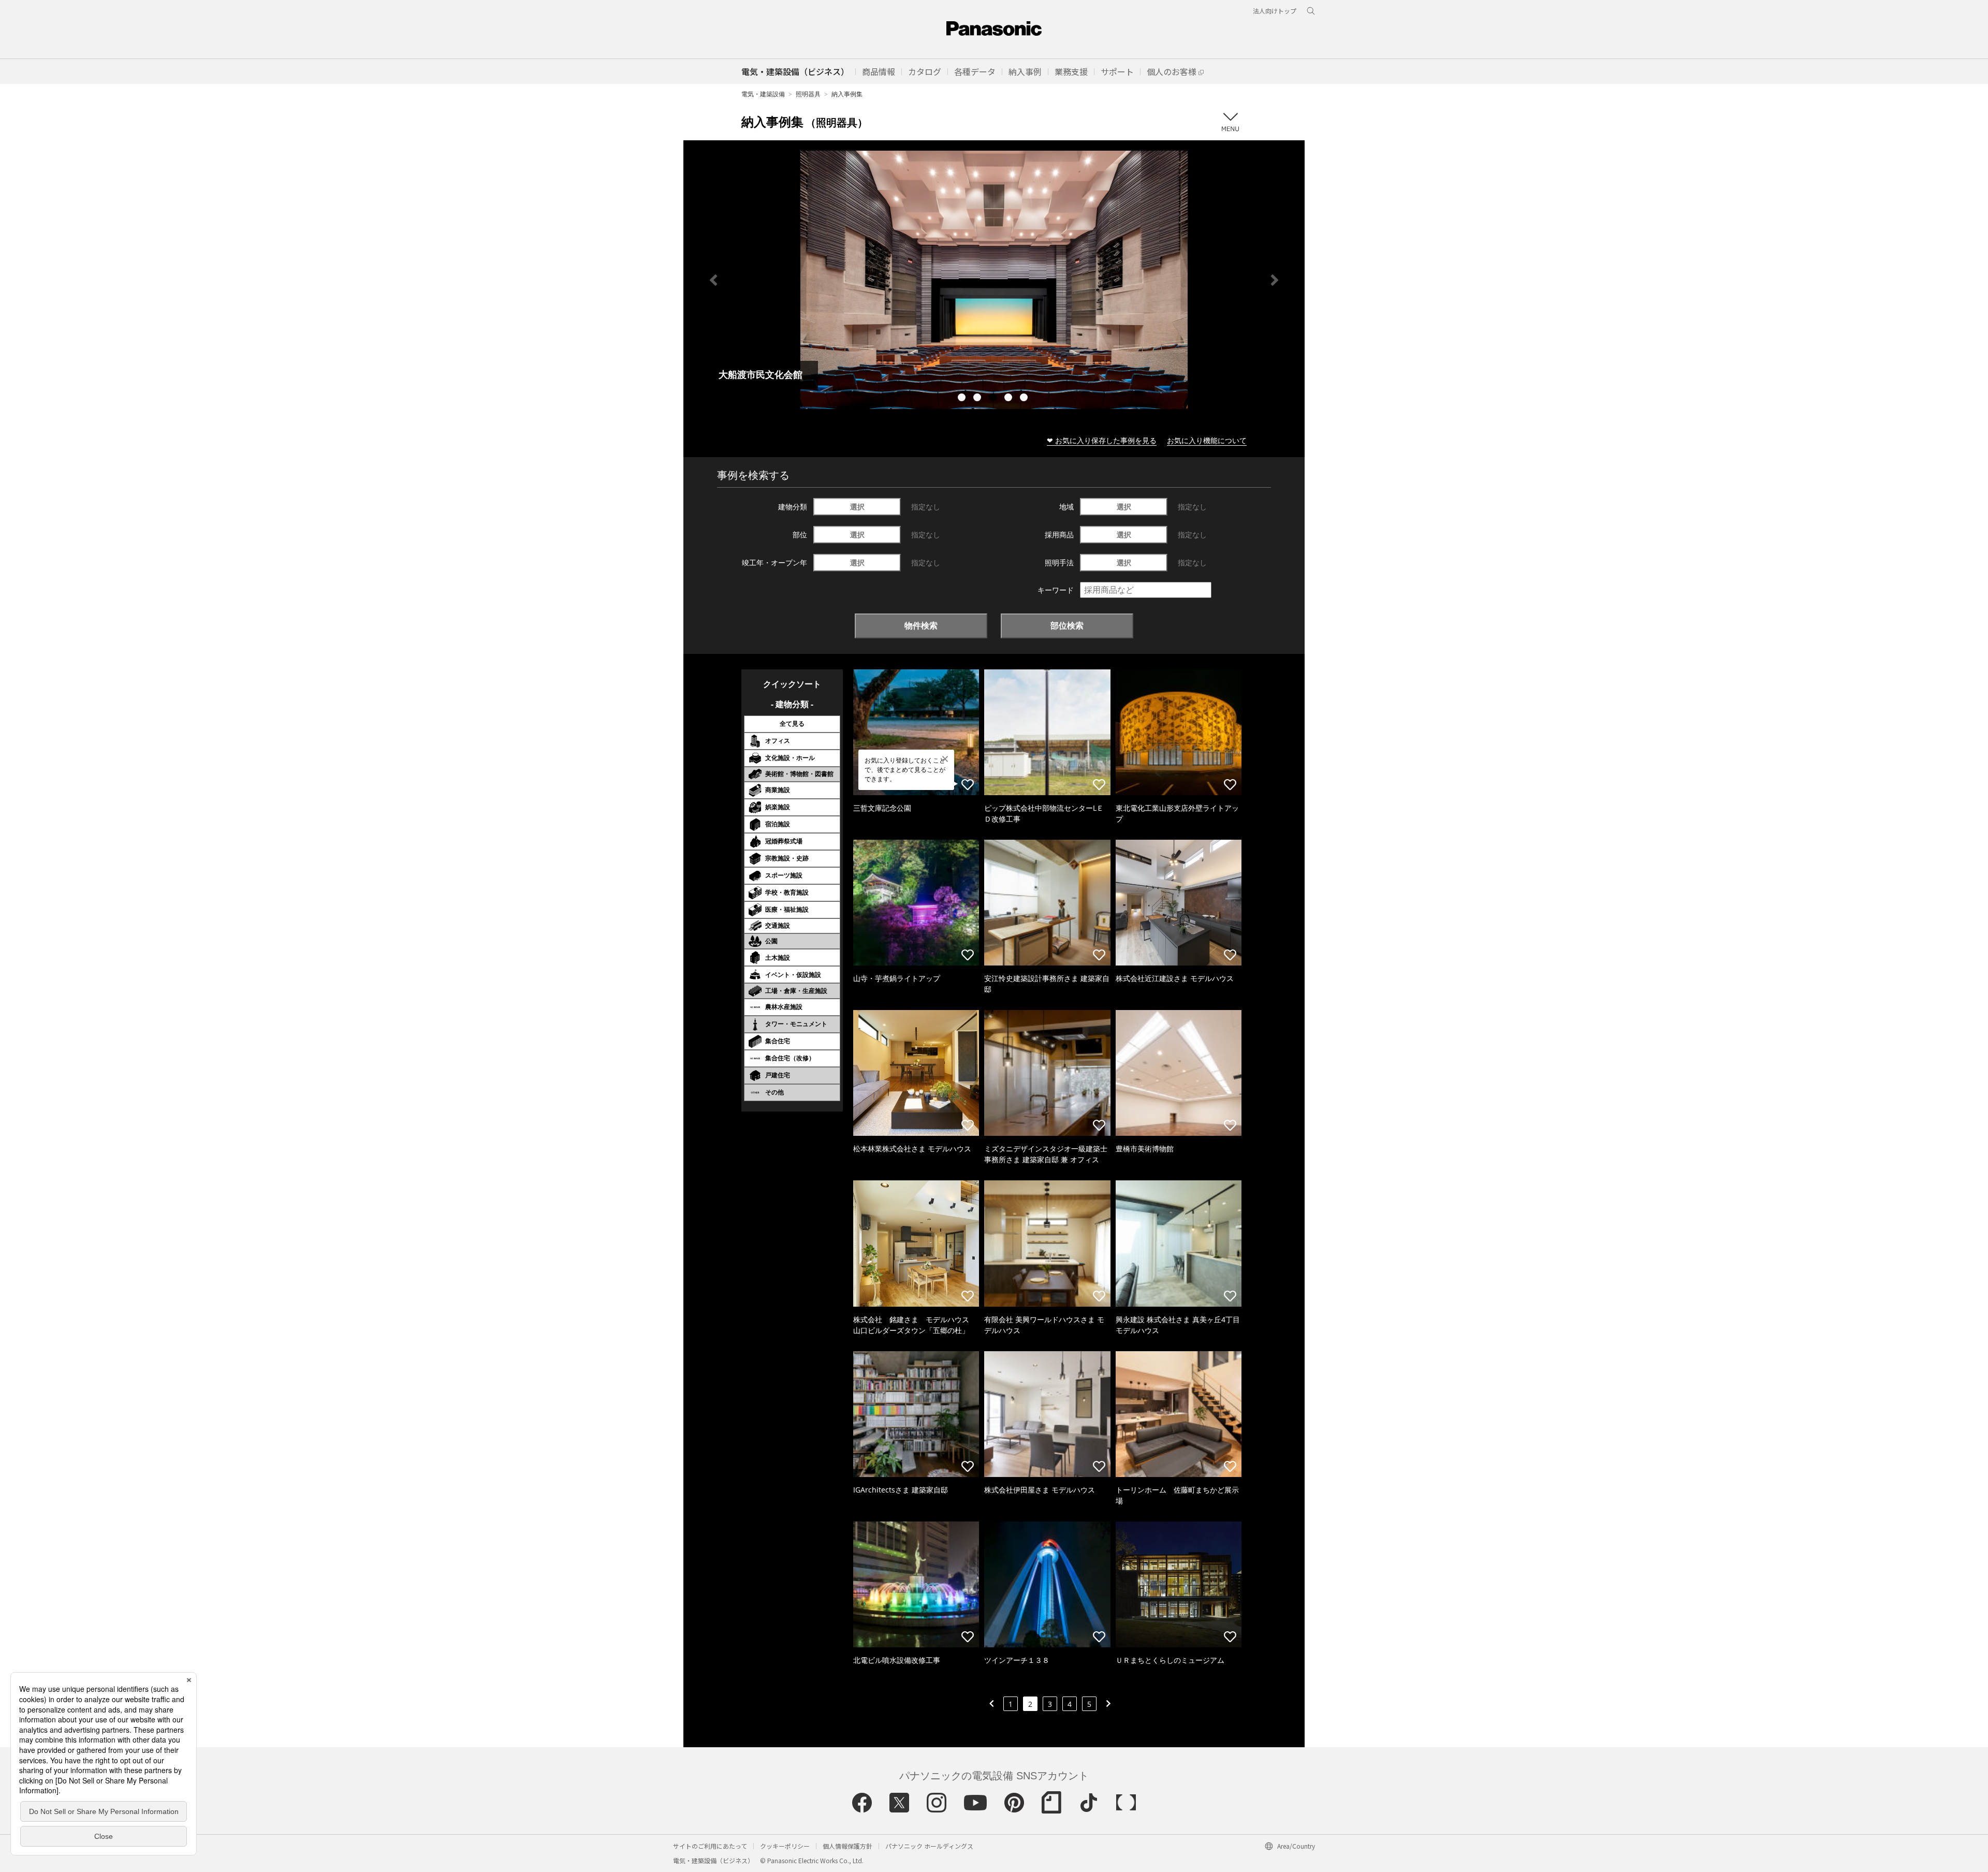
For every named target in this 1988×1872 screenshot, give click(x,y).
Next (1275, 280)
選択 (857, 507)
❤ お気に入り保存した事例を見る (1102, 440)
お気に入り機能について (1207, 440)
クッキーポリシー (785, 1846)
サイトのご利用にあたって (710, 1846)
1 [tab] (963, 399)
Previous (713, 280)
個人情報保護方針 (847, 1846)
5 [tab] (1025, 399)
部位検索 (1067, 625)
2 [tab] (978, 399)
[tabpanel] (994, 280)
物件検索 (921, 625)
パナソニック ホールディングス (929, 1846)
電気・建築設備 (763, 94)
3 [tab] (994, 399)
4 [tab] (1010, 399)
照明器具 (808, 94)
